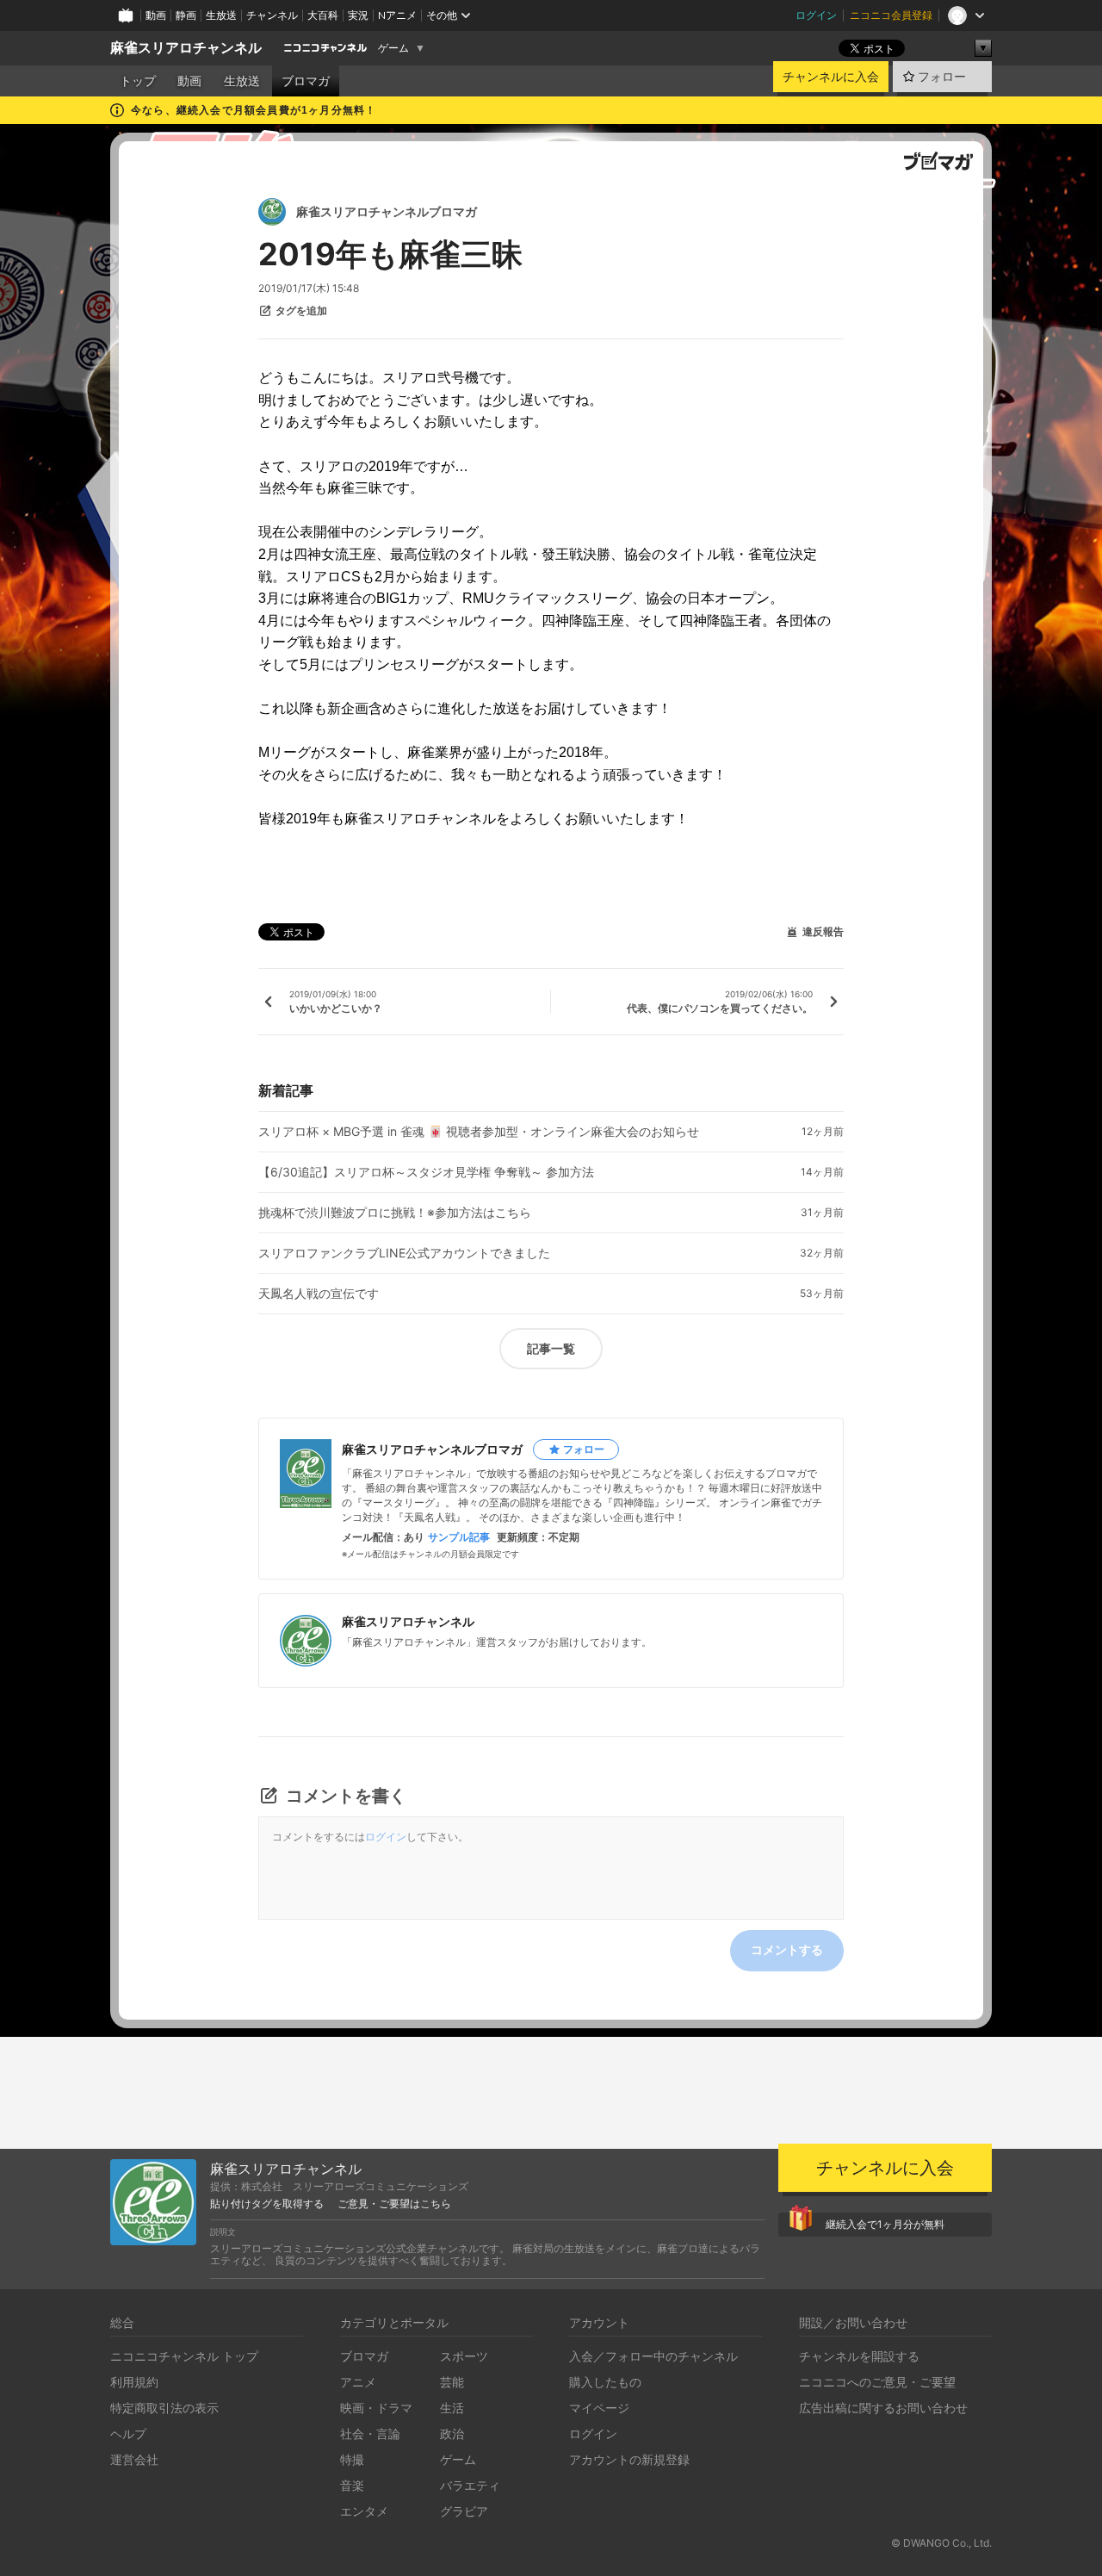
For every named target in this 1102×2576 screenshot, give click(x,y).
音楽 (352, 2485)
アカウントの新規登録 (629, 2459)
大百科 (323, 15)
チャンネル (272, 15)
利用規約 (134, 2382)
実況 (358, 15)
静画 (186, 15)
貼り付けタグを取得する (267, 2204)
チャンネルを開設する (859, 2356)
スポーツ (464, 2356)
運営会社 (134, 2459)
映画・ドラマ (376, 2408)
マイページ (599, 2408)
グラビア (464, 2511)
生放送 (221, 15)
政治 (452, 2433)
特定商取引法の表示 (164, 2408)
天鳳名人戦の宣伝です (319, 1294)
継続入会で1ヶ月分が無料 (885, 2224)
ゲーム (393, 48)
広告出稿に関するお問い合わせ (883, 2408)
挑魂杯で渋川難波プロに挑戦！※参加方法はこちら (395, 1213)
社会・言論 (370, 2433)
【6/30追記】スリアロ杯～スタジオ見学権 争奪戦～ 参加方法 (426, 1172)
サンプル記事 (459, 1537)
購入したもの (605, 2382)
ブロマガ (306, 81)
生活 (452, 2408)
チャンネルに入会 (831, 77)
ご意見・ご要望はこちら (394, 2204)
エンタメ (364, 2511)
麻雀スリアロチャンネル (186, 48)
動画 (156, 15)
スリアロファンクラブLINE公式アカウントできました (404, 1253)
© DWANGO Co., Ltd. (941, 2543)
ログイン (816, 15)
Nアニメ (397, 15)
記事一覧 (551, 1348)
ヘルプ (128, 2433)
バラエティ (470, 2485)
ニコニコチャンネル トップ (184, 2356)
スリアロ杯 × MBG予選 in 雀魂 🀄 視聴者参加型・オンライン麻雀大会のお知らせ (479, 1132)
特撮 (352, 2459)
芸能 (452, 2382)
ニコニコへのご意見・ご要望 (877, 2382)
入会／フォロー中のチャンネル (653, 2356)
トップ (138, 81)
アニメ (358, 2382)
